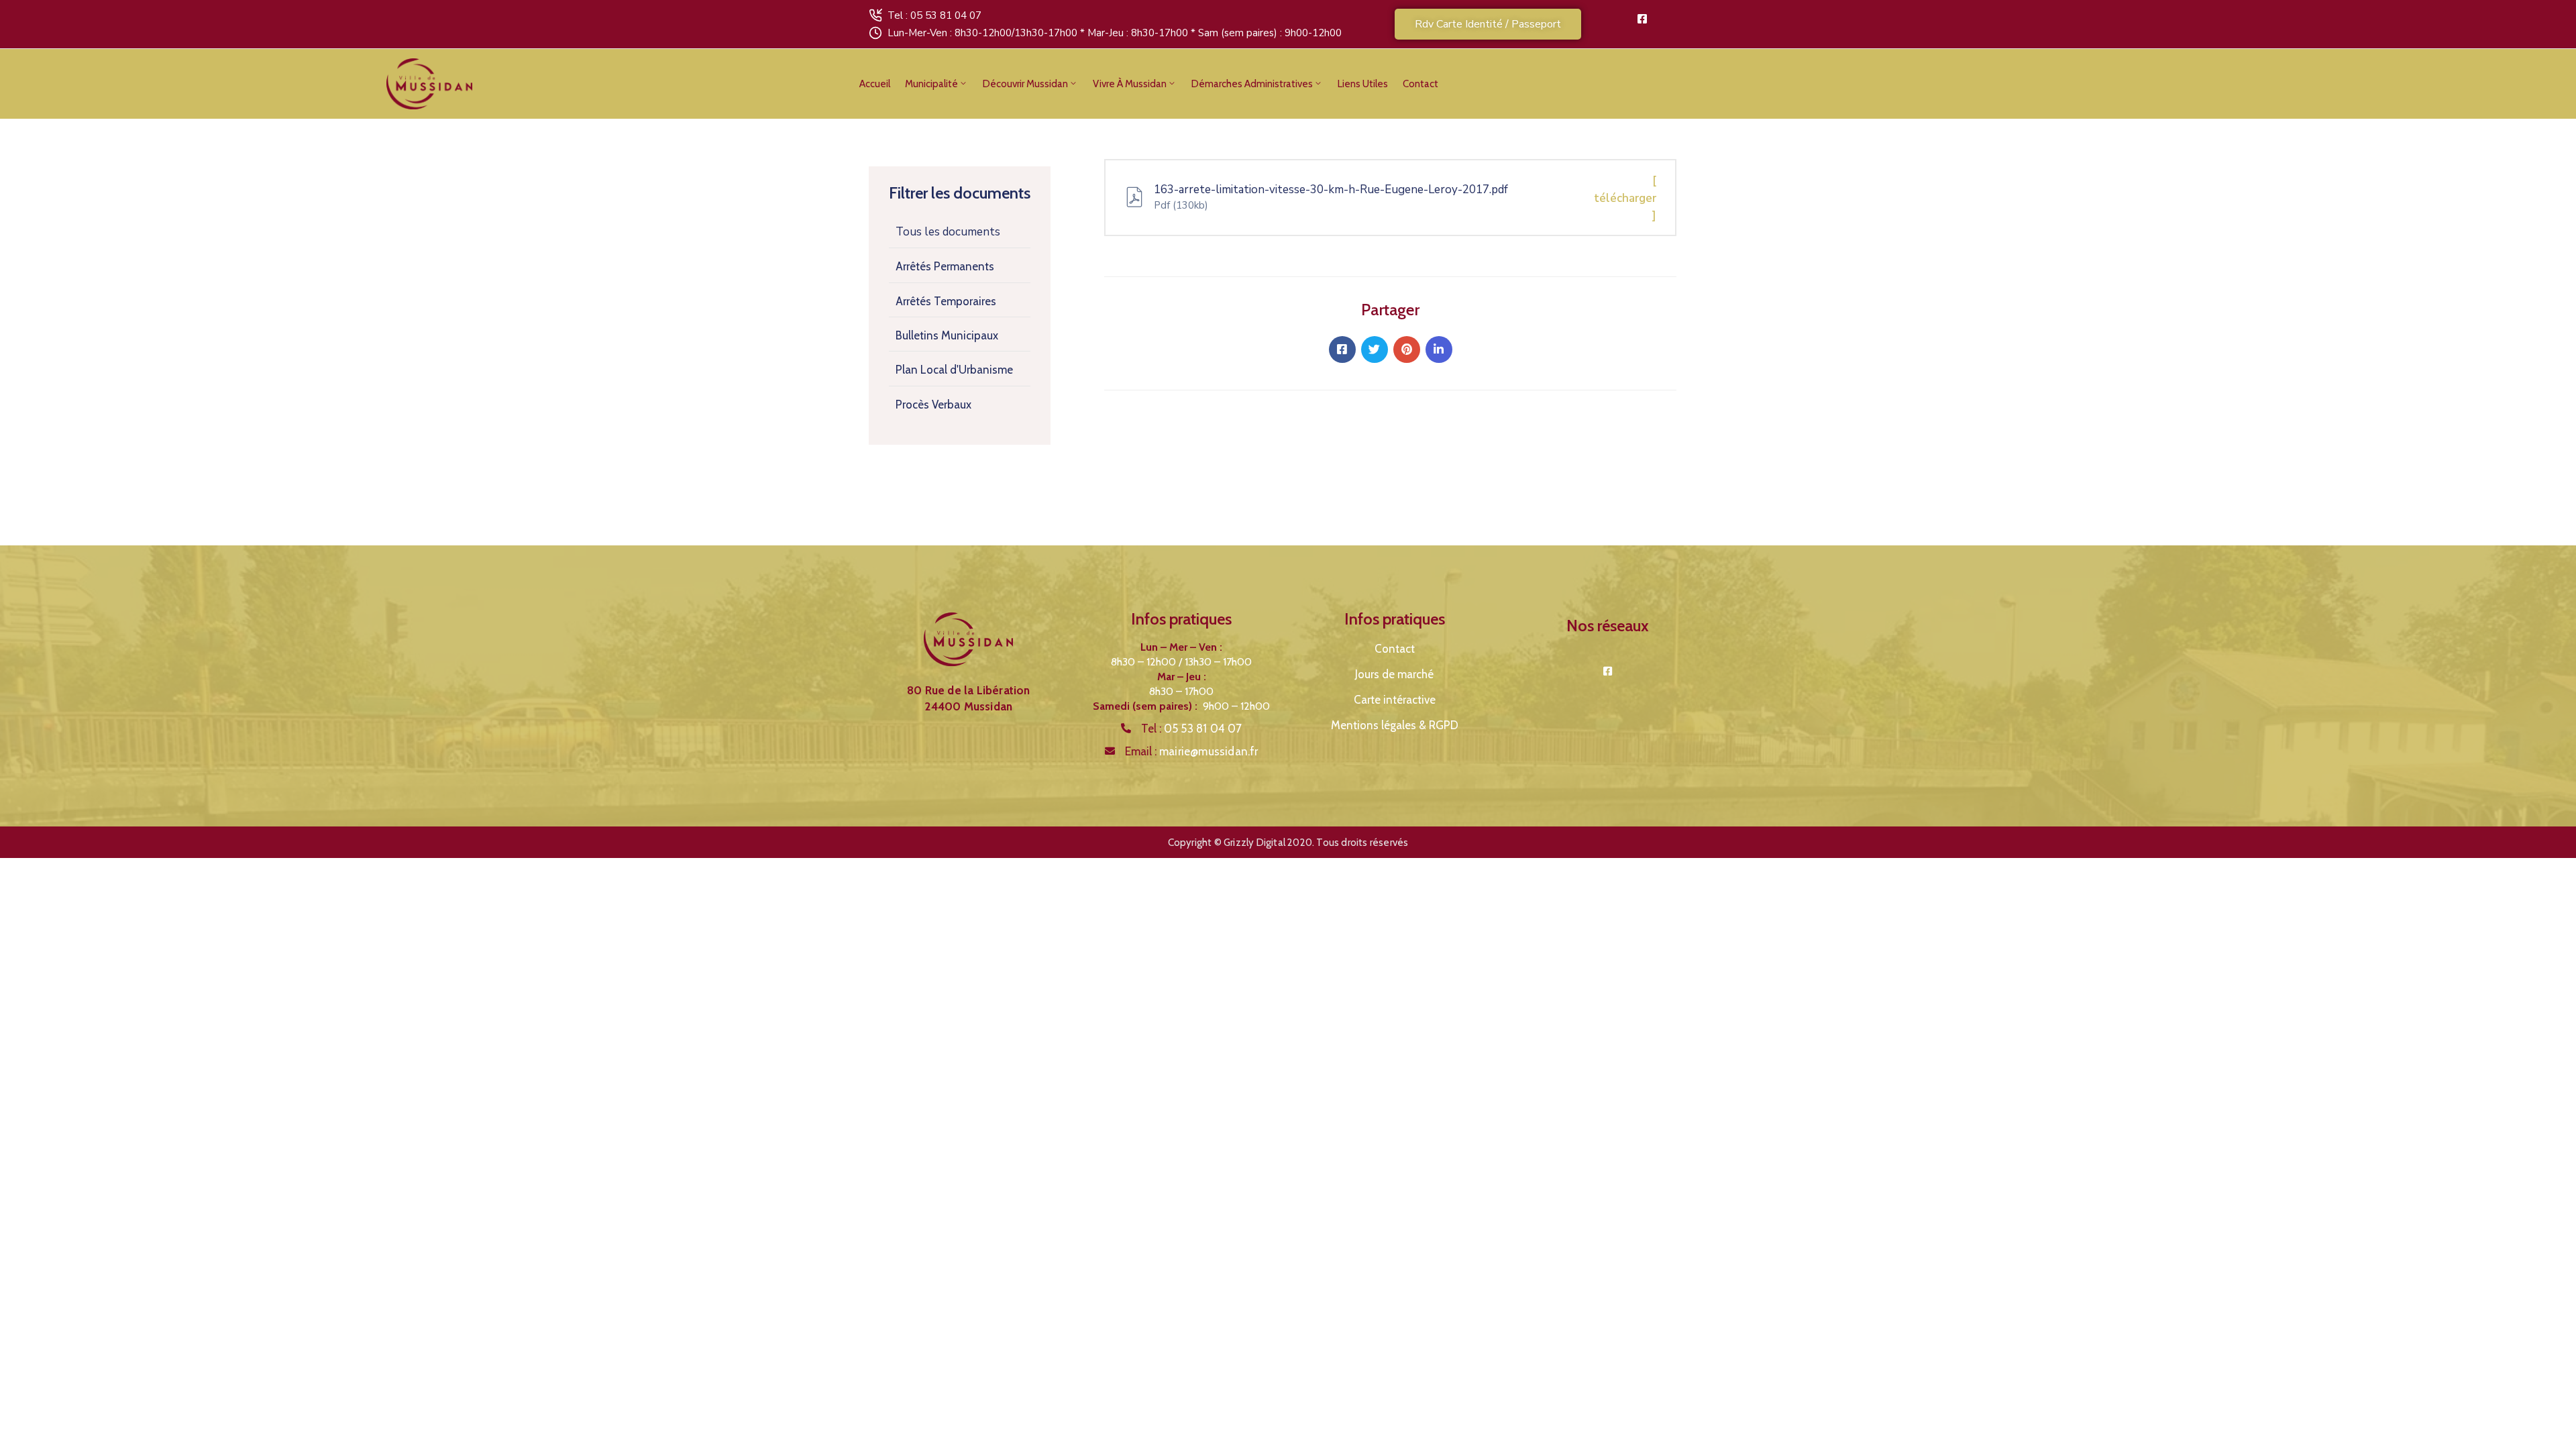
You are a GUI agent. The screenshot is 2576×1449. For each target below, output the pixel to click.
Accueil (875, 84)
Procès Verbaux (933, 405)
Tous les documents (948, 232)
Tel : (1192, 729)
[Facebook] (1342, 350)
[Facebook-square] (1642, 19)
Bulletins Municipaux (947, 335)
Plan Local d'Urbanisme (954, 370)
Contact (1420, 84)
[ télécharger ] (1625, 198)
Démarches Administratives (1252, 84)
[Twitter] (1375, 350)
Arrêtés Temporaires (946, 301)
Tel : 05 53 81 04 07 (934, 15)
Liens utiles (1363, 84)
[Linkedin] (1439, 350)
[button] (1488, 24)
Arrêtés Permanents (945, 266)
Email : (1192, 751)
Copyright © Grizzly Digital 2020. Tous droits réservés (1288, 843)
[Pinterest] (1407, 350)
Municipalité (931, 84)
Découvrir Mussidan (1025, 84)
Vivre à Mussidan (1130, 84)
